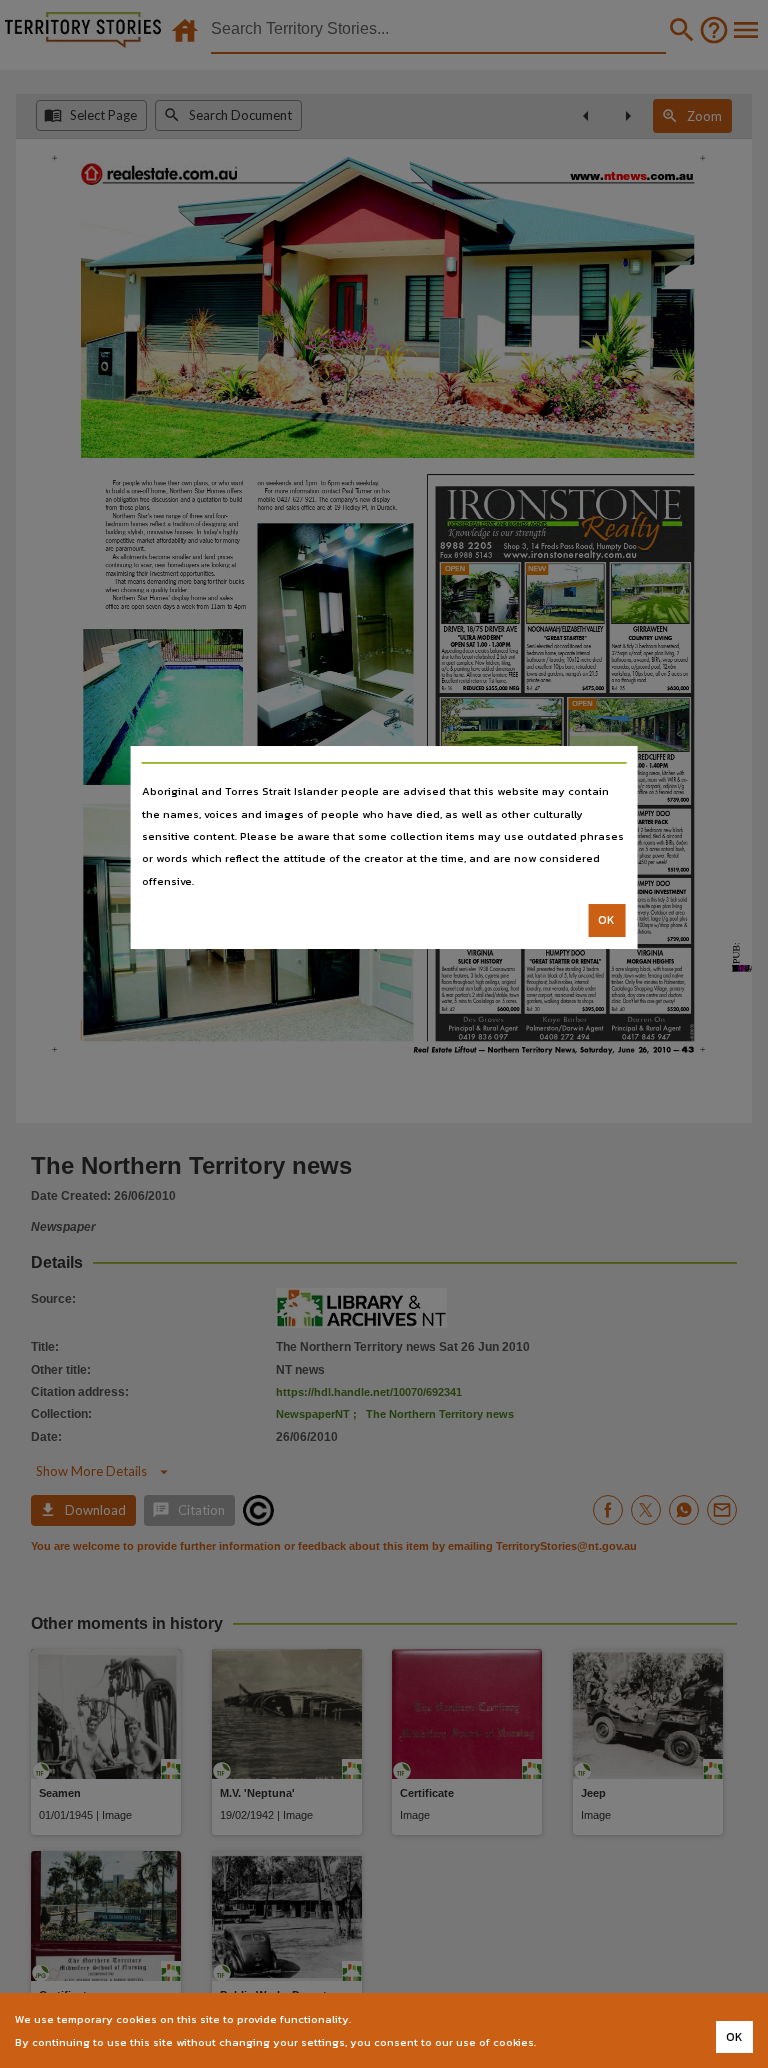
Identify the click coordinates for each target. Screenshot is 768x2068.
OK (606, 920)
